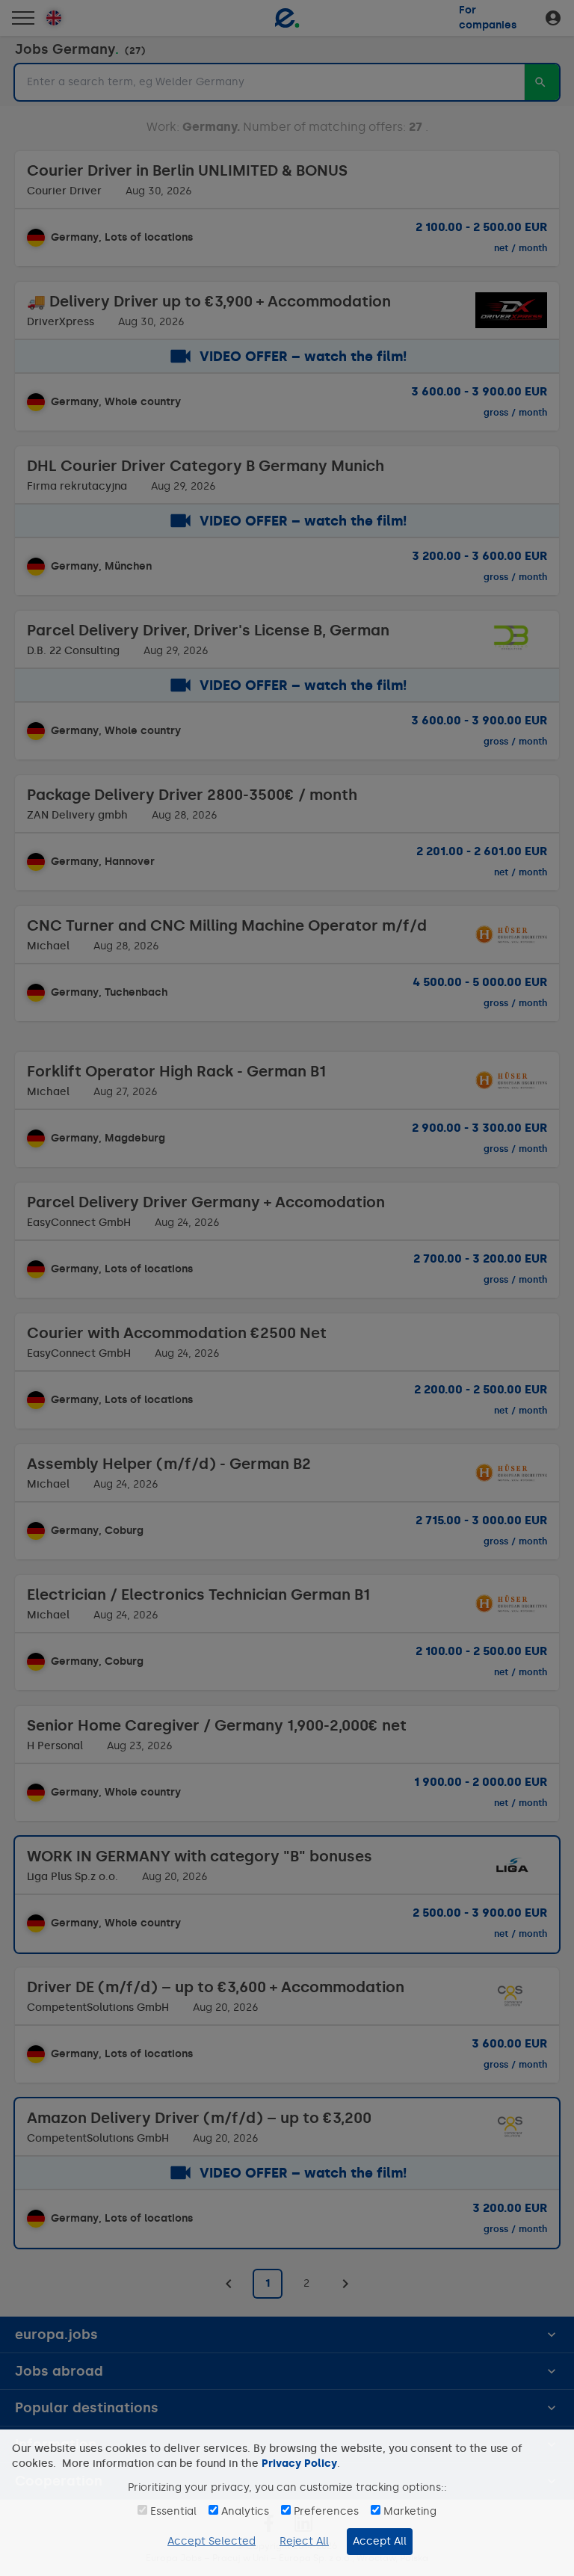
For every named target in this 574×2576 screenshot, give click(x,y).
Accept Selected (212, 2541)
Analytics (245, 2511)
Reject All (304, 2541)
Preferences (326, 2511)
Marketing (410, 2511)
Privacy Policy (299, 2463)
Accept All (380, 2541)
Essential (173, 2511)
